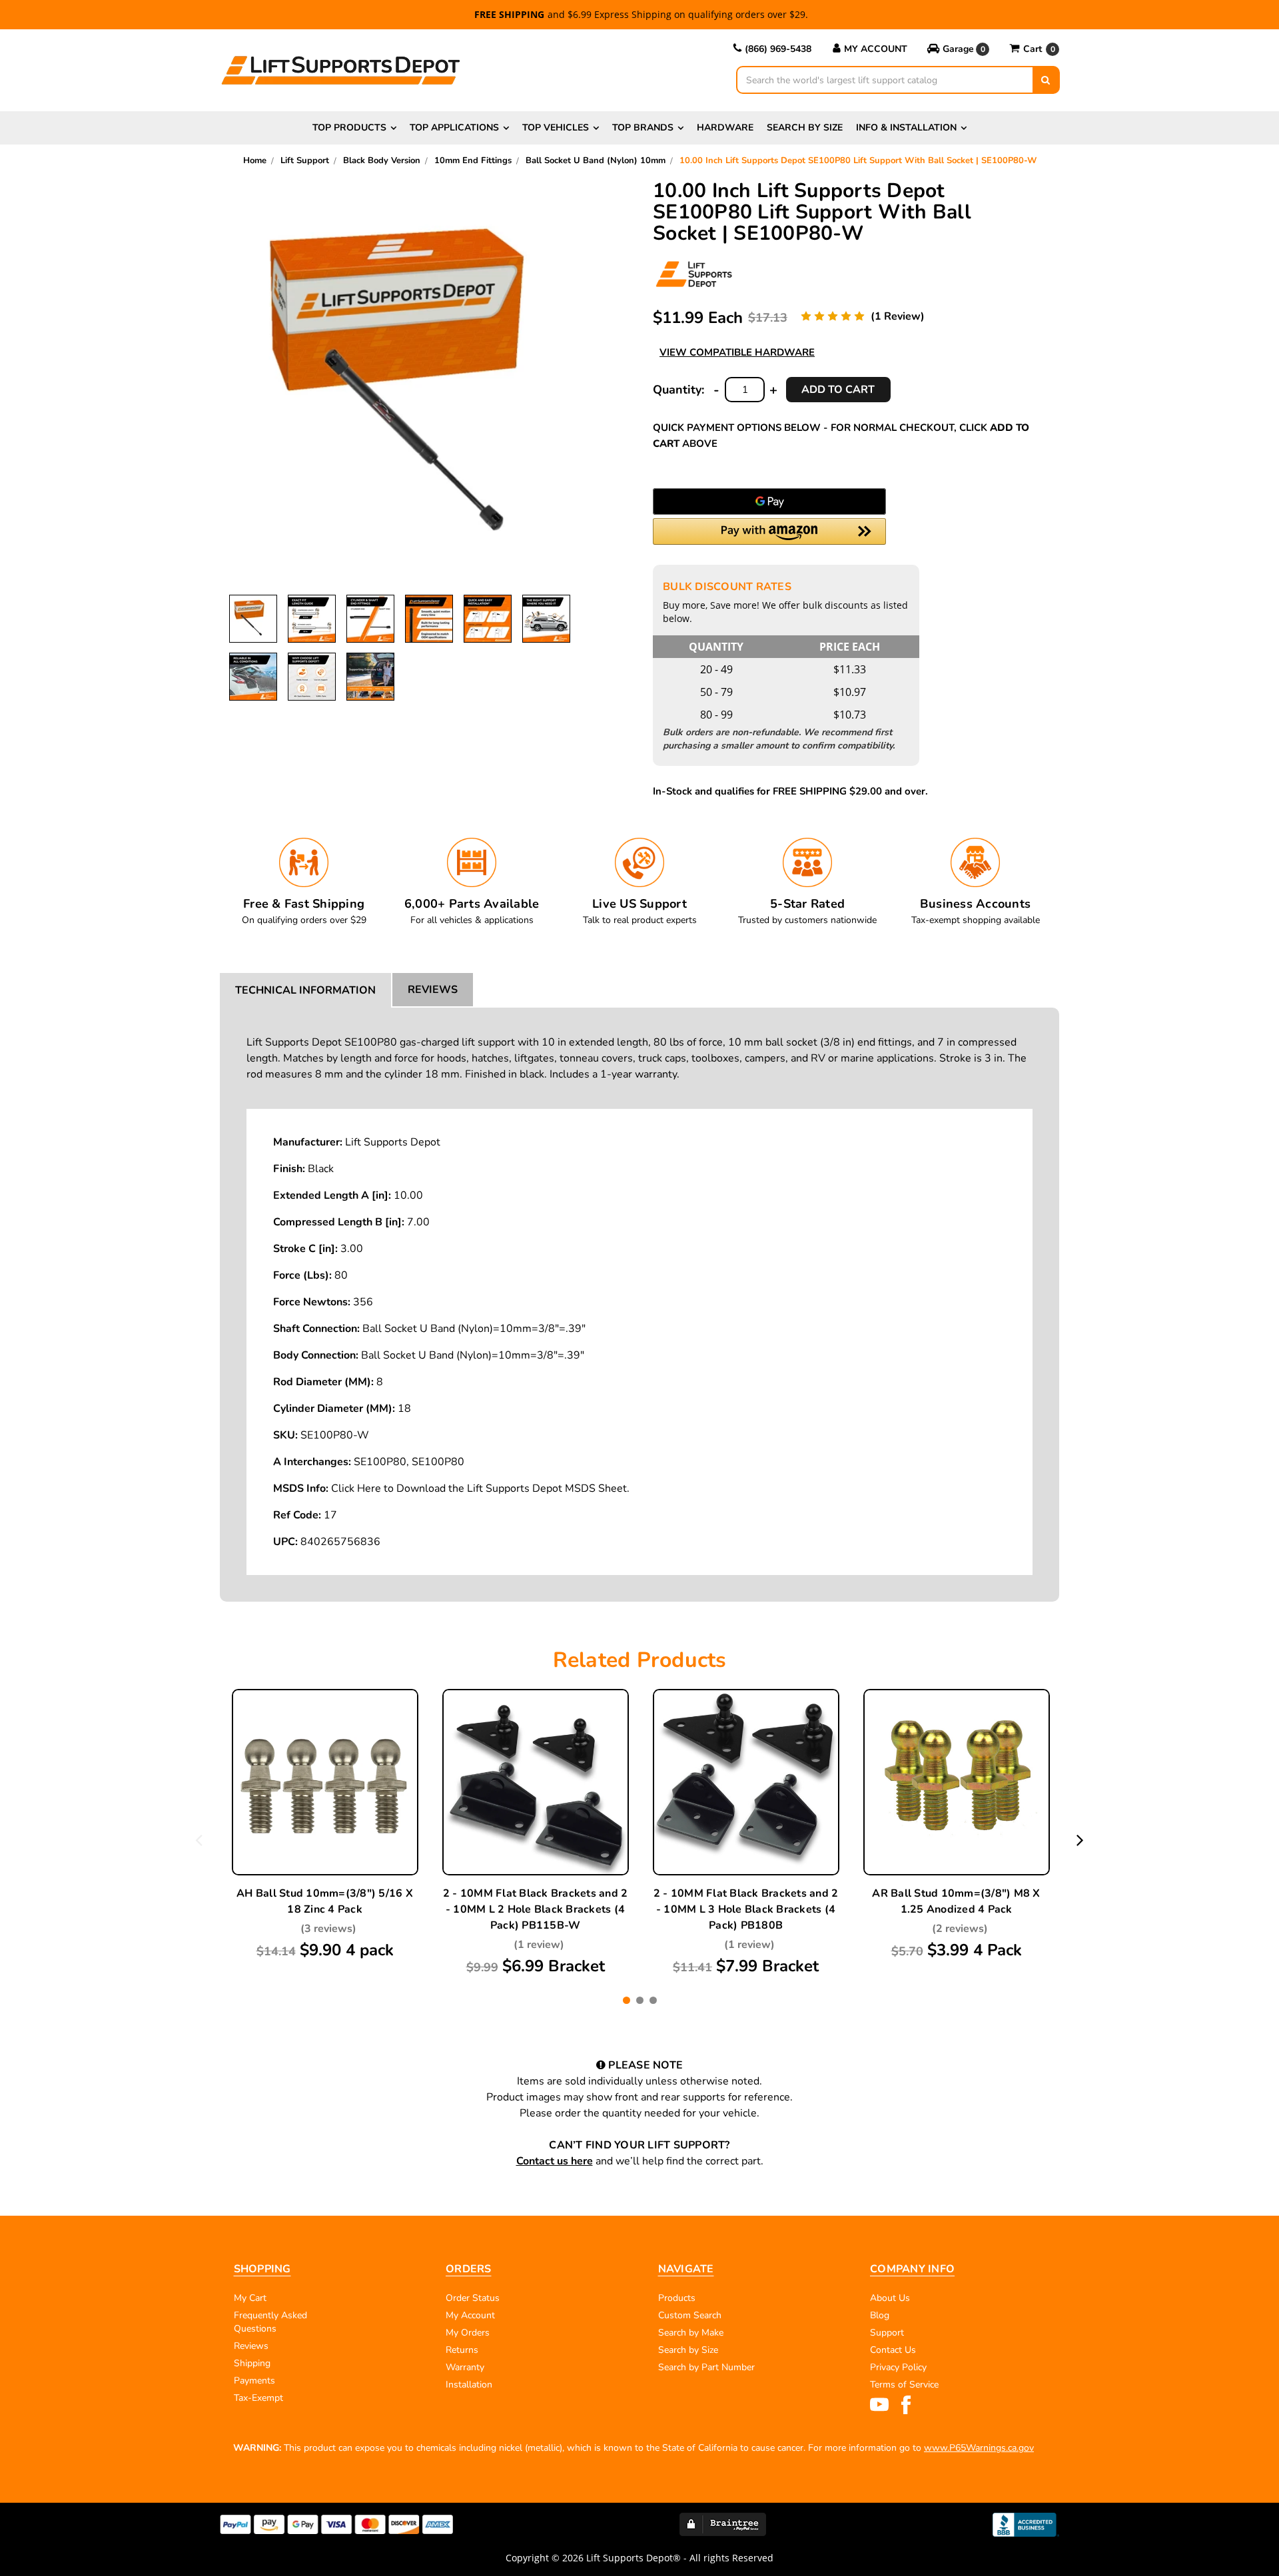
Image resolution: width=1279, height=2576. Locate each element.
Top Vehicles (556, 128)
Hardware (725, 128)
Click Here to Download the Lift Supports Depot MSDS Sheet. (480, 1488)
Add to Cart (536, 1815)
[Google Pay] (769, 501)
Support (887, 2333)
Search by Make (691, 2333)
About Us (890, 2298)
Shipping (252, 2363)
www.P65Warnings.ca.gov (979, 2448)
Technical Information (305, 990)
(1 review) (898, 316)
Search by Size (805, 128)
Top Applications (454, 128)
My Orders (468, 2333)
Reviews (433, 990)
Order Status (473, 2298)
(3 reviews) (328, 1929)
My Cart (250, 2298)
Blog (880, 2315)
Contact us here (555, 2161)
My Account (876, 49)
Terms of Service (904, 2385)
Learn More (325, 1799)
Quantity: (678, 390)
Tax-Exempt (258, 2398)
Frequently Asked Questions (270, 2322)
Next (1080, 1839)
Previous (199, 1839)
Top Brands (643, 128)
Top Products (349, 128)
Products (677, 2298)
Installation (469, 2385)
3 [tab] (653, 2000)
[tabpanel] (325, 1825)
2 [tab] (640, 2000)
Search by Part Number (706, 2367)
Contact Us (893, 2350)
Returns (462, 2350)
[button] (958, 49)
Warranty (465, 2367)
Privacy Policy (898, 2367)
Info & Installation (906, 128)
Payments (254, 2381)
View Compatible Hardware (737, 352)
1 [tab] (627, 2000)
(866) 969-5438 (778, 49)
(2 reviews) (960, 1929)
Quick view (325, 1768)
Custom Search (690, 2315)
